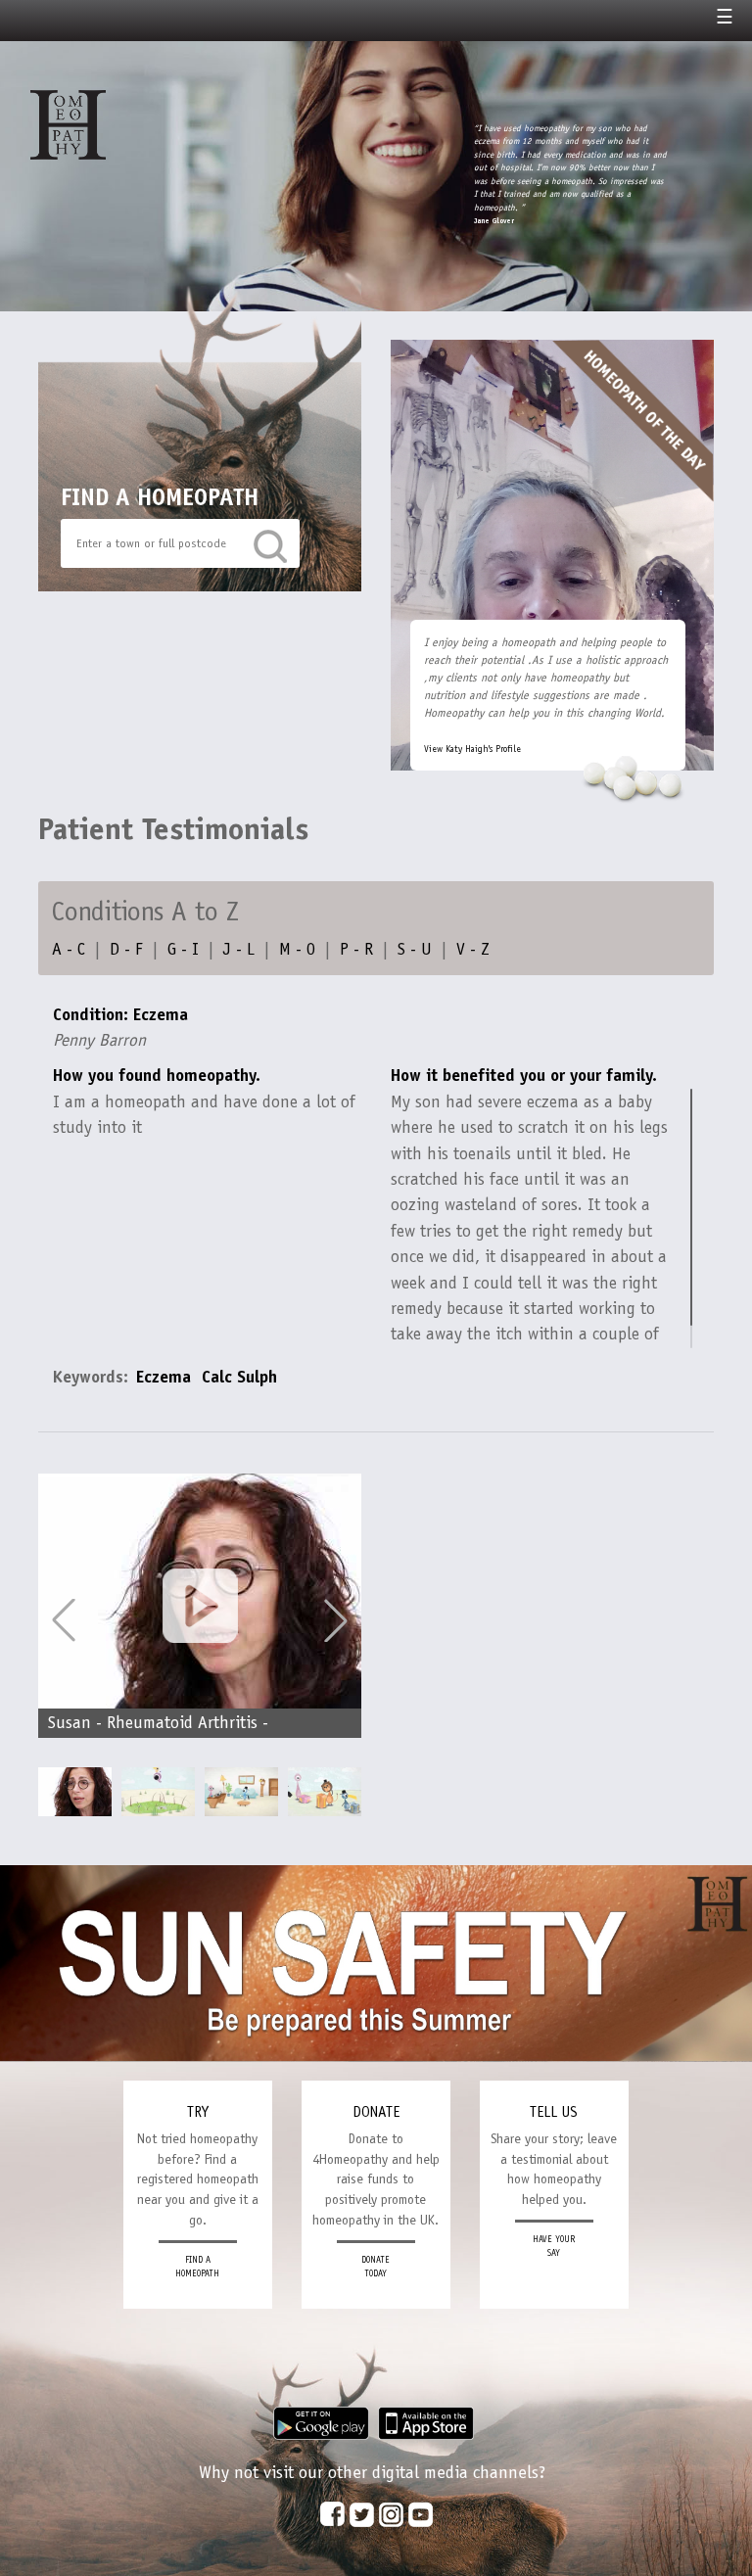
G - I (183, 949)
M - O (297, 949)
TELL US (554, 2112)
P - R (356, 949)
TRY (198, 2112)
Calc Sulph (239, 1377)
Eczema (164, 1377)
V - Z (473, 949)
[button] (336, 1620)
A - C (69, 949)
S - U (415, 949)
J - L (239, 949)
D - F (126, 949)
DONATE (376, 2112)
